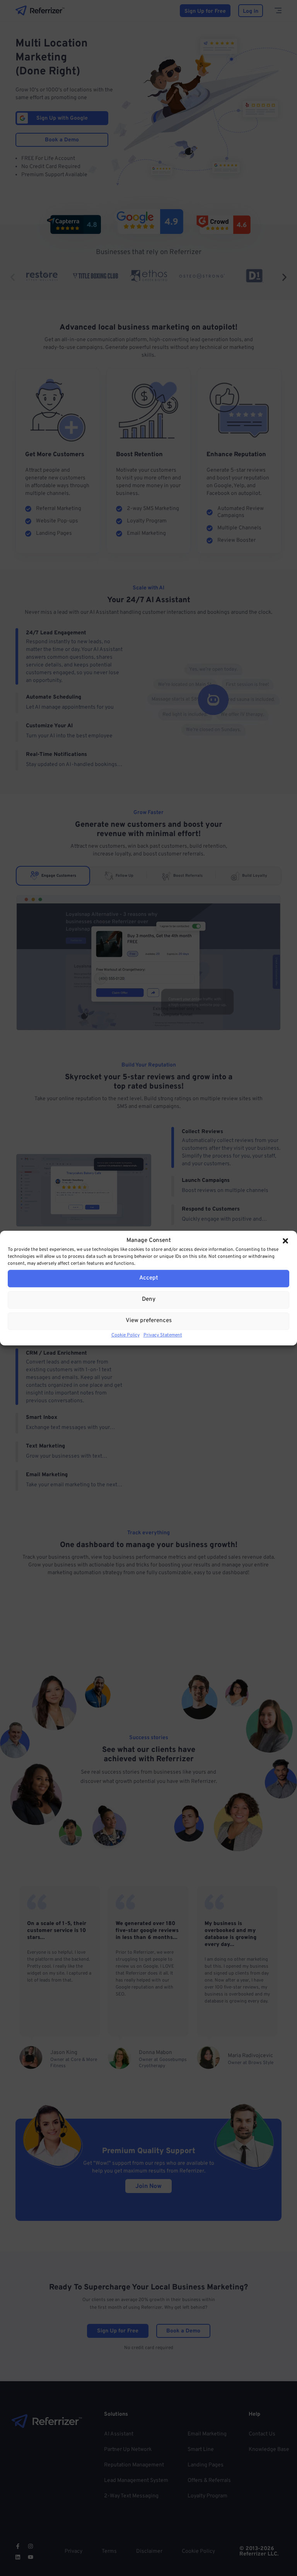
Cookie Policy (125, 1335)
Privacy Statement (163, 1335)
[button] (285, 1241)
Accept (149, 1278)
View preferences (149, 1321)
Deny (149, 1299)
